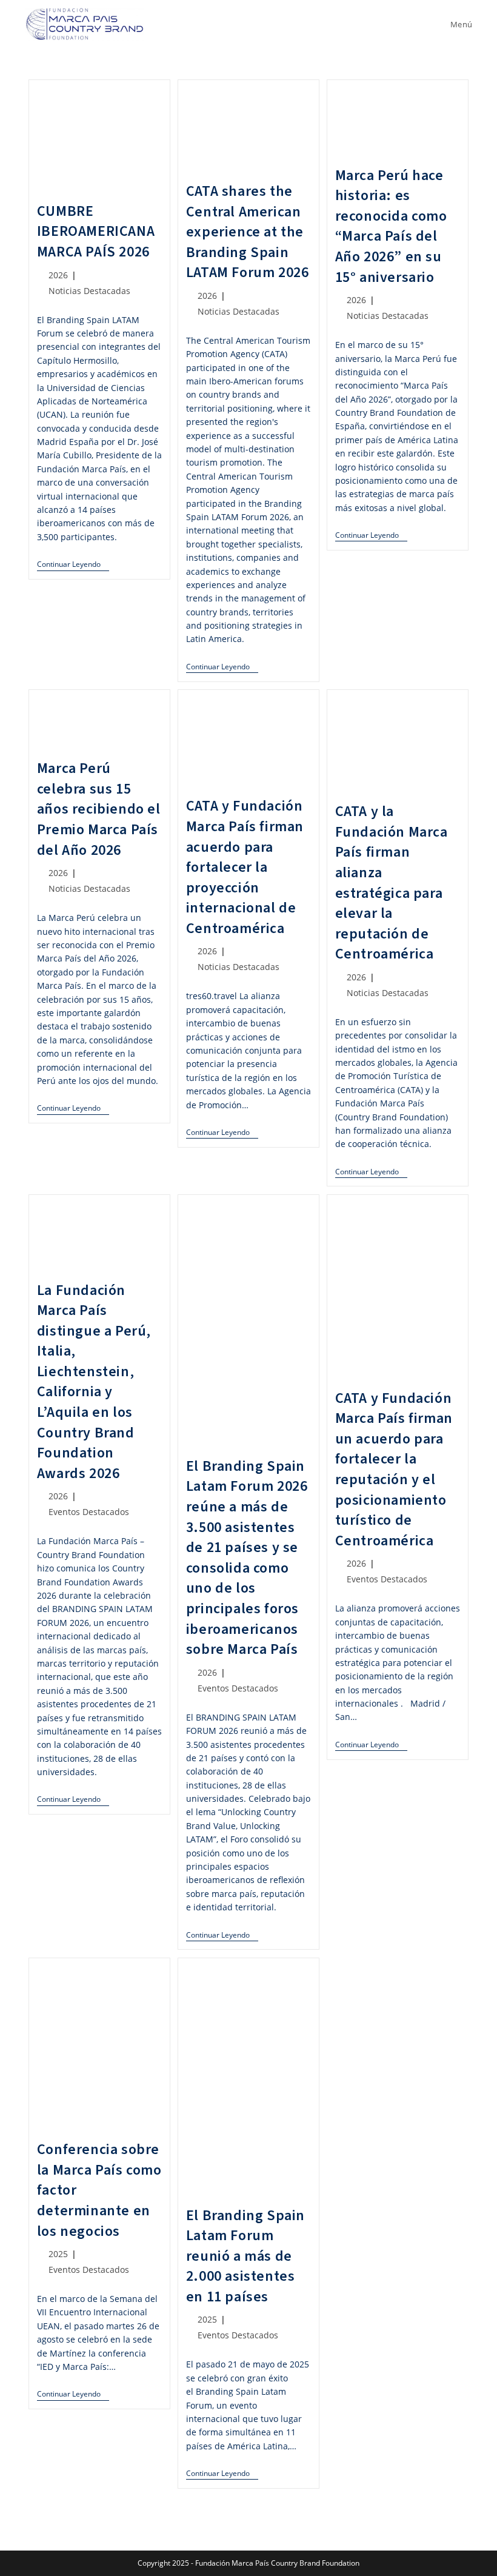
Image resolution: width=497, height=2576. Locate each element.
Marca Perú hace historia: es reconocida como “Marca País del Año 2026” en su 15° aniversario (391, 226)
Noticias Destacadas (89, 291)
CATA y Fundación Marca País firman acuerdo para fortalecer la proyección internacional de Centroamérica (245, 867)
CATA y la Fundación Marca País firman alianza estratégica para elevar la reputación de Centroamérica (392, 883)
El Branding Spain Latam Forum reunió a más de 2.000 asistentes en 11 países (245, 2256)
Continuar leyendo (73, 565)
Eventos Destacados (89, 1512)
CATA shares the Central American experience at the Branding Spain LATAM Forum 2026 (248, 232)
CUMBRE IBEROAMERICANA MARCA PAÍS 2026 (96, 232)
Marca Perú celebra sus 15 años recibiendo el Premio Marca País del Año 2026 (99, 809)
